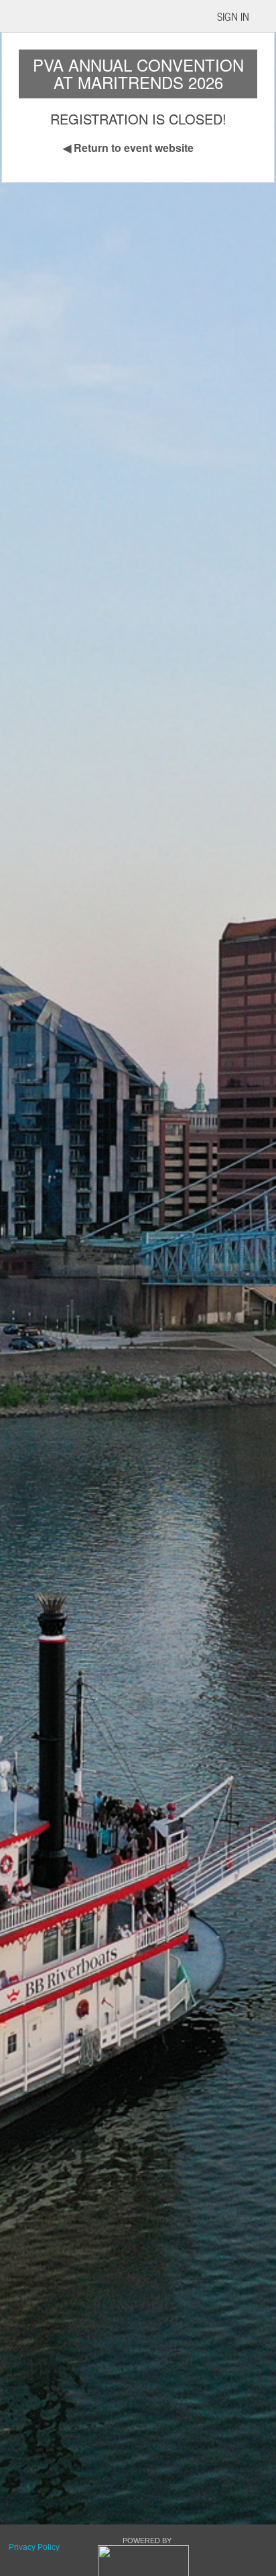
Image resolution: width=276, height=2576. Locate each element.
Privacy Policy (34, 2547)
